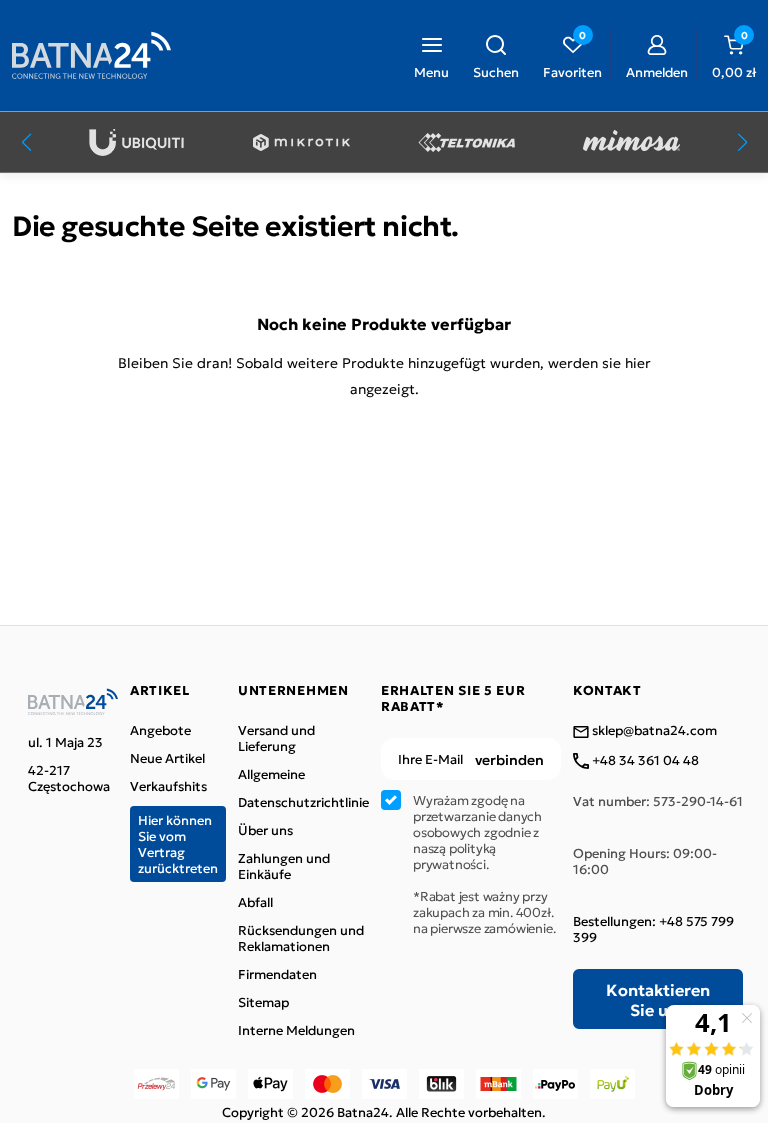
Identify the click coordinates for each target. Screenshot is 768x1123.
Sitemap (263, 1002)
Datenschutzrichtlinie (303, 802)
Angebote (160, 730)
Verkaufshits (168, 786)
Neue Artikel (167, 758)
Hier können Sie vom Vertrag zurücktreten (178, 843)
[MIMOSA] (631, 142)
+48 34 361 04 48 (644, 761)
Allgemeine (271, 774)
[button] (496, 55)
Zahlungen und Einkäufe (284, 866)
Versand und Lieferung (276, 738)
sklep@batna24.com (653, 731)
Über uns (265, 830)
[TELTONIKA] (466, 142)
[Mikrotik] (301, 142)
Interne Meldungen (296, 1030)
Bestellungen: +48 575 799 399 (653, 929)
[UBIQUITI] (136, 142)
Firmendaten (277, 974)
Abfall (255, 902)
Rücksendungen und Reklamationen (301, 938)
